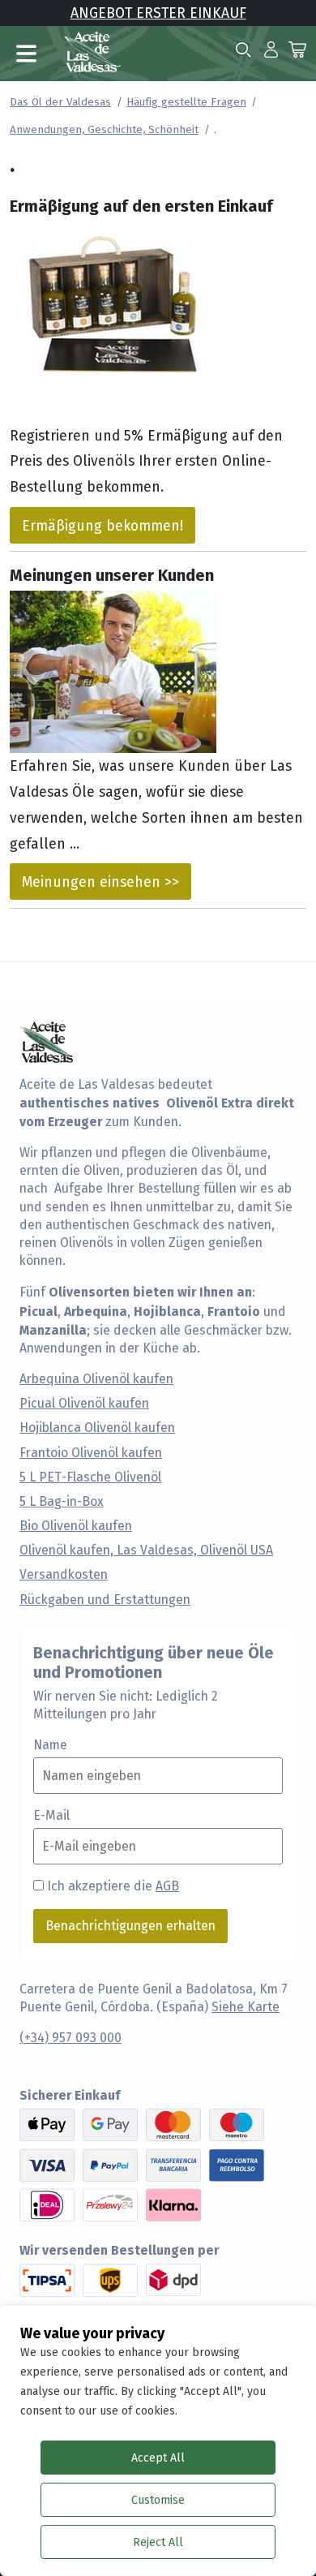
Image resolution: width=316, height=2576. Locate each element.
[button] (271, 49)
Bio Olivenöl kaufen (76, 1526)
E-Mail (51, 1816)
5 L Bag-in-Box (62, 1502)
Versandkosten (64, 1575)
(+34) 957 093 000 (70, 2038)
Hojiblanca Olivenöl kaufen (97, 1428)
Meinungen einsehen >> (100, 882)
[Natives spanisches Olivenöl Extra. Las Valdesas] (92, 49)
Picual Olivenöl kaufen (84, 1404)
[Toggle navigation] (26, 54)
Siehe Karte (246, 2007)
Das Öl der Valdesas (60, 101)
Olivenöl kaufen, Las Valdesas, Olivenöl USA (146, 1550)
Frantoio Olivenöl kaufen (91, 1453)
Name (50, 1745)
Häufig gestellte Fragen (186, 101)
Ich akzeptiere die (113, 1886)
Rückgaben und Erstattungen (105, 1600)
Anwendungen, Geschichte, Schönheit (104, 129)
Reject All (158, 2542)
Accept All (158, 2458)
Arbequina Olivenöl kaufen (96, 1379)
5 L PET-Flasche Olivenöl (90, 1477)
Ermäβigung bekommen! (102, 525)
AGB (167, 1886)
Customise (158, 2500)
